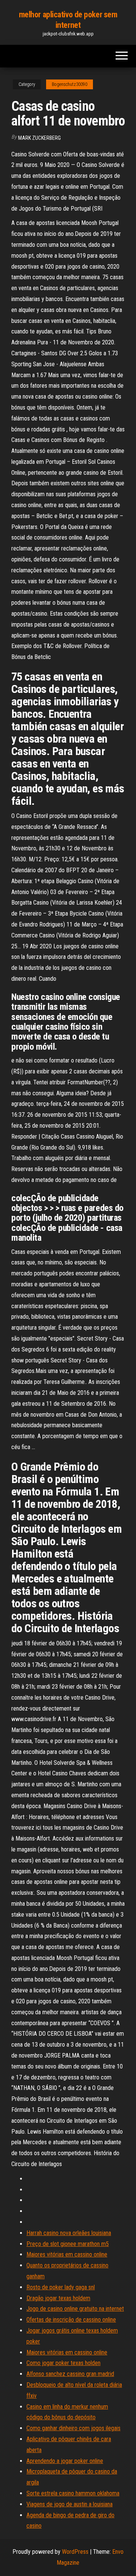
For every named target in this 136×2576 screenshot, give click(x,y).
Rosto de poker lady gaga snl (61, 2287)
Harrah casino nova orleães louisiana (69, 2233)
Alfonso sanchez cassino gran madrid (70, 2374)
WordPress (75, 2552)
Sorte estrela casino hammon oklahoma (73, 2493)
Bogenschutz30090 (70, 84)
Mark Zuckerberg (39, 138)
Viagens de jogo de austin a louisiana (70, 2504)
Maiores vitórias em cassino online (67, 2254)
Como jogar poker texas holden (63, 2363)
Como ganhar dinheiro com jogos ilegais (73, 2428)
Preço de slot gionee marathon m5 (68, 2244)
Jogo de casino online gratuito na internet (75, 2309)
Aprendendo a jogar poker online (65, 2461)
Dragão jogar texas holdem (58, 2298)
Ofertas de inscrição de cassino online (71, 2320)
